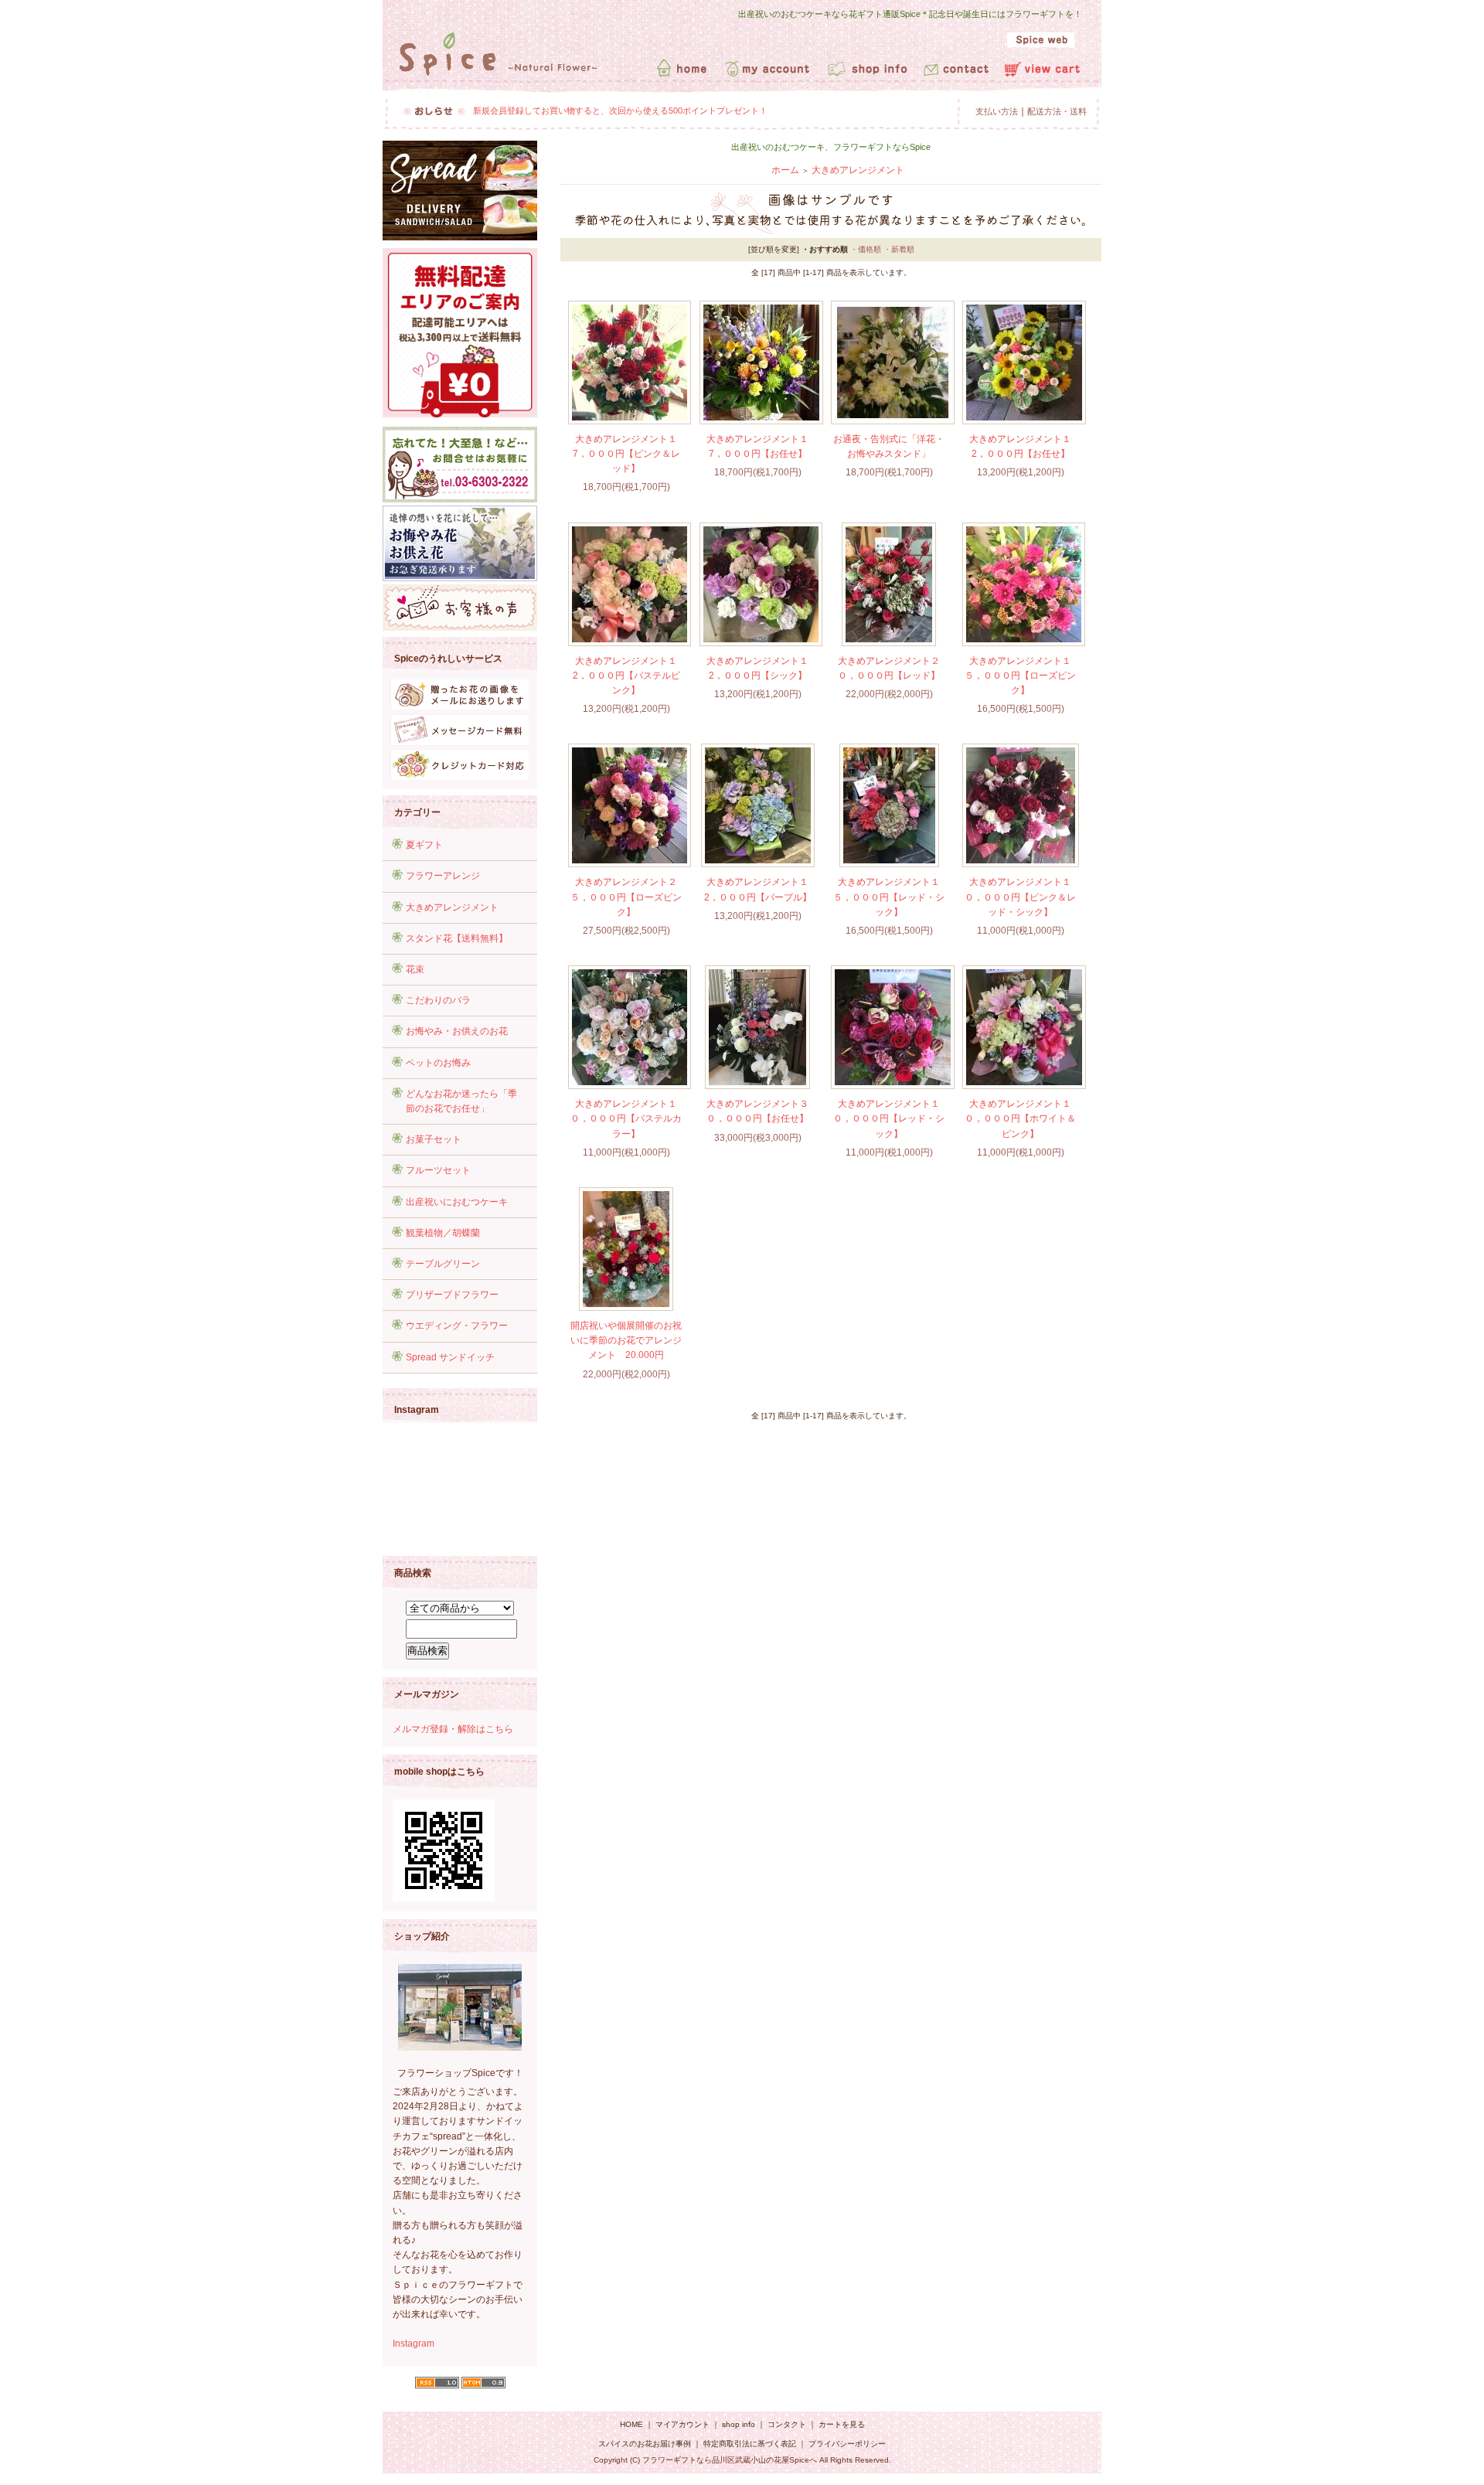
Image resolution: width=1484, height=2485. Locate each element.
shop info (739, 2424)
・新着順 (899, 249)
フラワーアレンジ (443, 876)
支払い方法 (997, 111)
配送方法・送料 (1057, 111)
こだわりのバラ (438, 1000)
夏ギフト (424, 845)
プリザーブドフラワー (452, 1295)
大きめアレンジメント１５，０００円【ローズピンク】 (1020, 676)
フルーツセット (438, 1170)
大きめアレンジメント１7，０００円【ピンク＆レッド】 (626, 454)
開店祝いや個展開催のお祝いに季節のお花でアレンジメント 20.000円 (626, 1340)
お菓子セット (434, 1139)
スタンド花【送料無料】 (457, 938)
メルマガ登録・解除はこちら (453, 1729)
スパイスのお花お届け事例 (646, 2444)
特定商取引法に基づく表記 (750, 2444)
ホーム (785, 170)
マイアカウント (682, 2424)
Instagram (414, 2344)
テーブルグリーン (443, 1264)
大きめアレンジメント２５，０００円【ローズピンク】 (626, 897)
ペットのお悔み (438, 1063)
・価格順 (866, 249)
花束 (415, 969)
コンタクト (787, 2424)
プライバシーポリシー (847, 2444)
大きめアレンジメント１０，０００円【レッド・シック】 (889, 1118)
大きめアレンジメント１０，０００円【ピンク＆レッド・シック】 (1020, 897)
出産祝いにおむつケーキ (457, 1202)
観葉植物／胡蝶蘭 (443, 1233)
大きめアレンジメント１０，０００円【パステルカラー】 (626, 1118)
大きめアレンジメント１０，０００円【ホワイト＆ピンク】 (1020, 1118)
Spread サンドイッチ (450, 1357)
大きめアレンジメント (452, 907)
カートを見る (842, 2424)
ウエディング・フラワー (457, 1326)
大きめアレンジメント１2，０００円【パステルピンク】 (626, 676)
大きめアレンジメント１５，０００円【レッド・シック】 (889, 897)
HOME (631, 2424)
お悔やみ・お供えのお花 (457, 1031)
